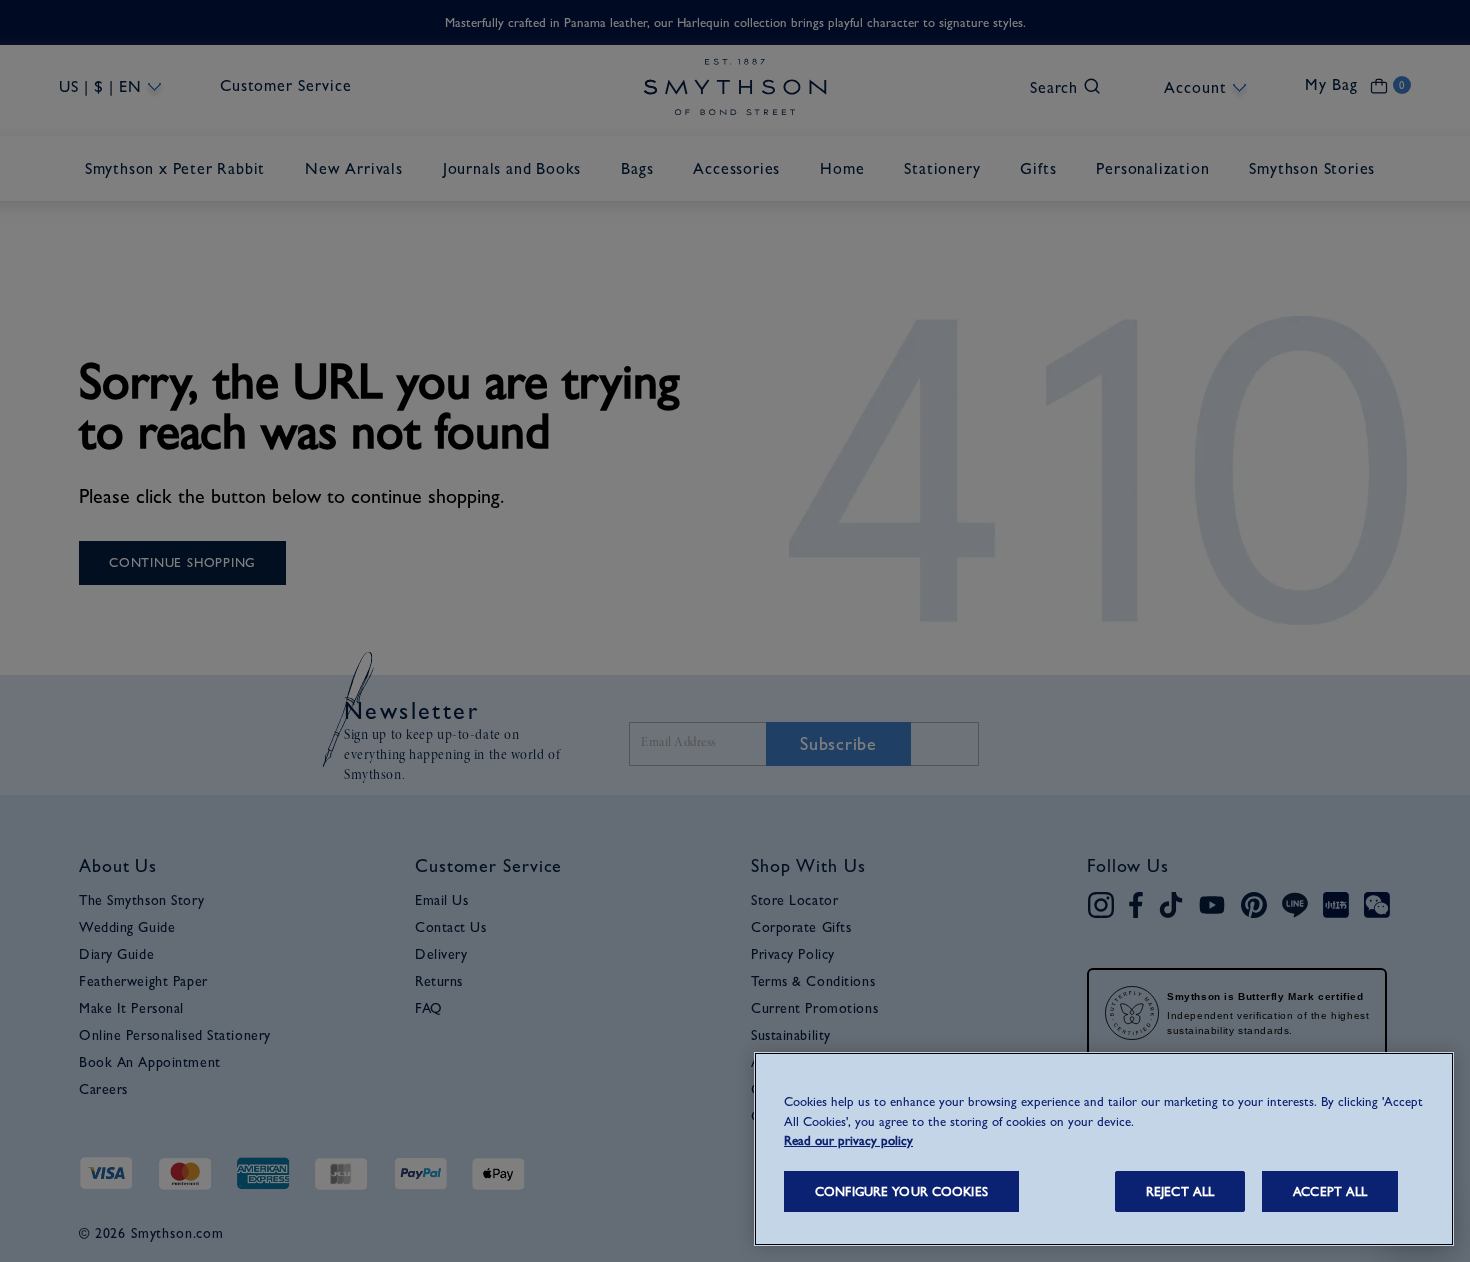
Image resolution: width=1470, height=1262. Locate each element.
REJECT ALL (1180, 1191)
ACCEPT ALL (1330, 1191)
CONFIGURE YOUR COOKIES (901, 1191)
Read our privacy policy (848, 1140)
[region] (1104, 1149)
